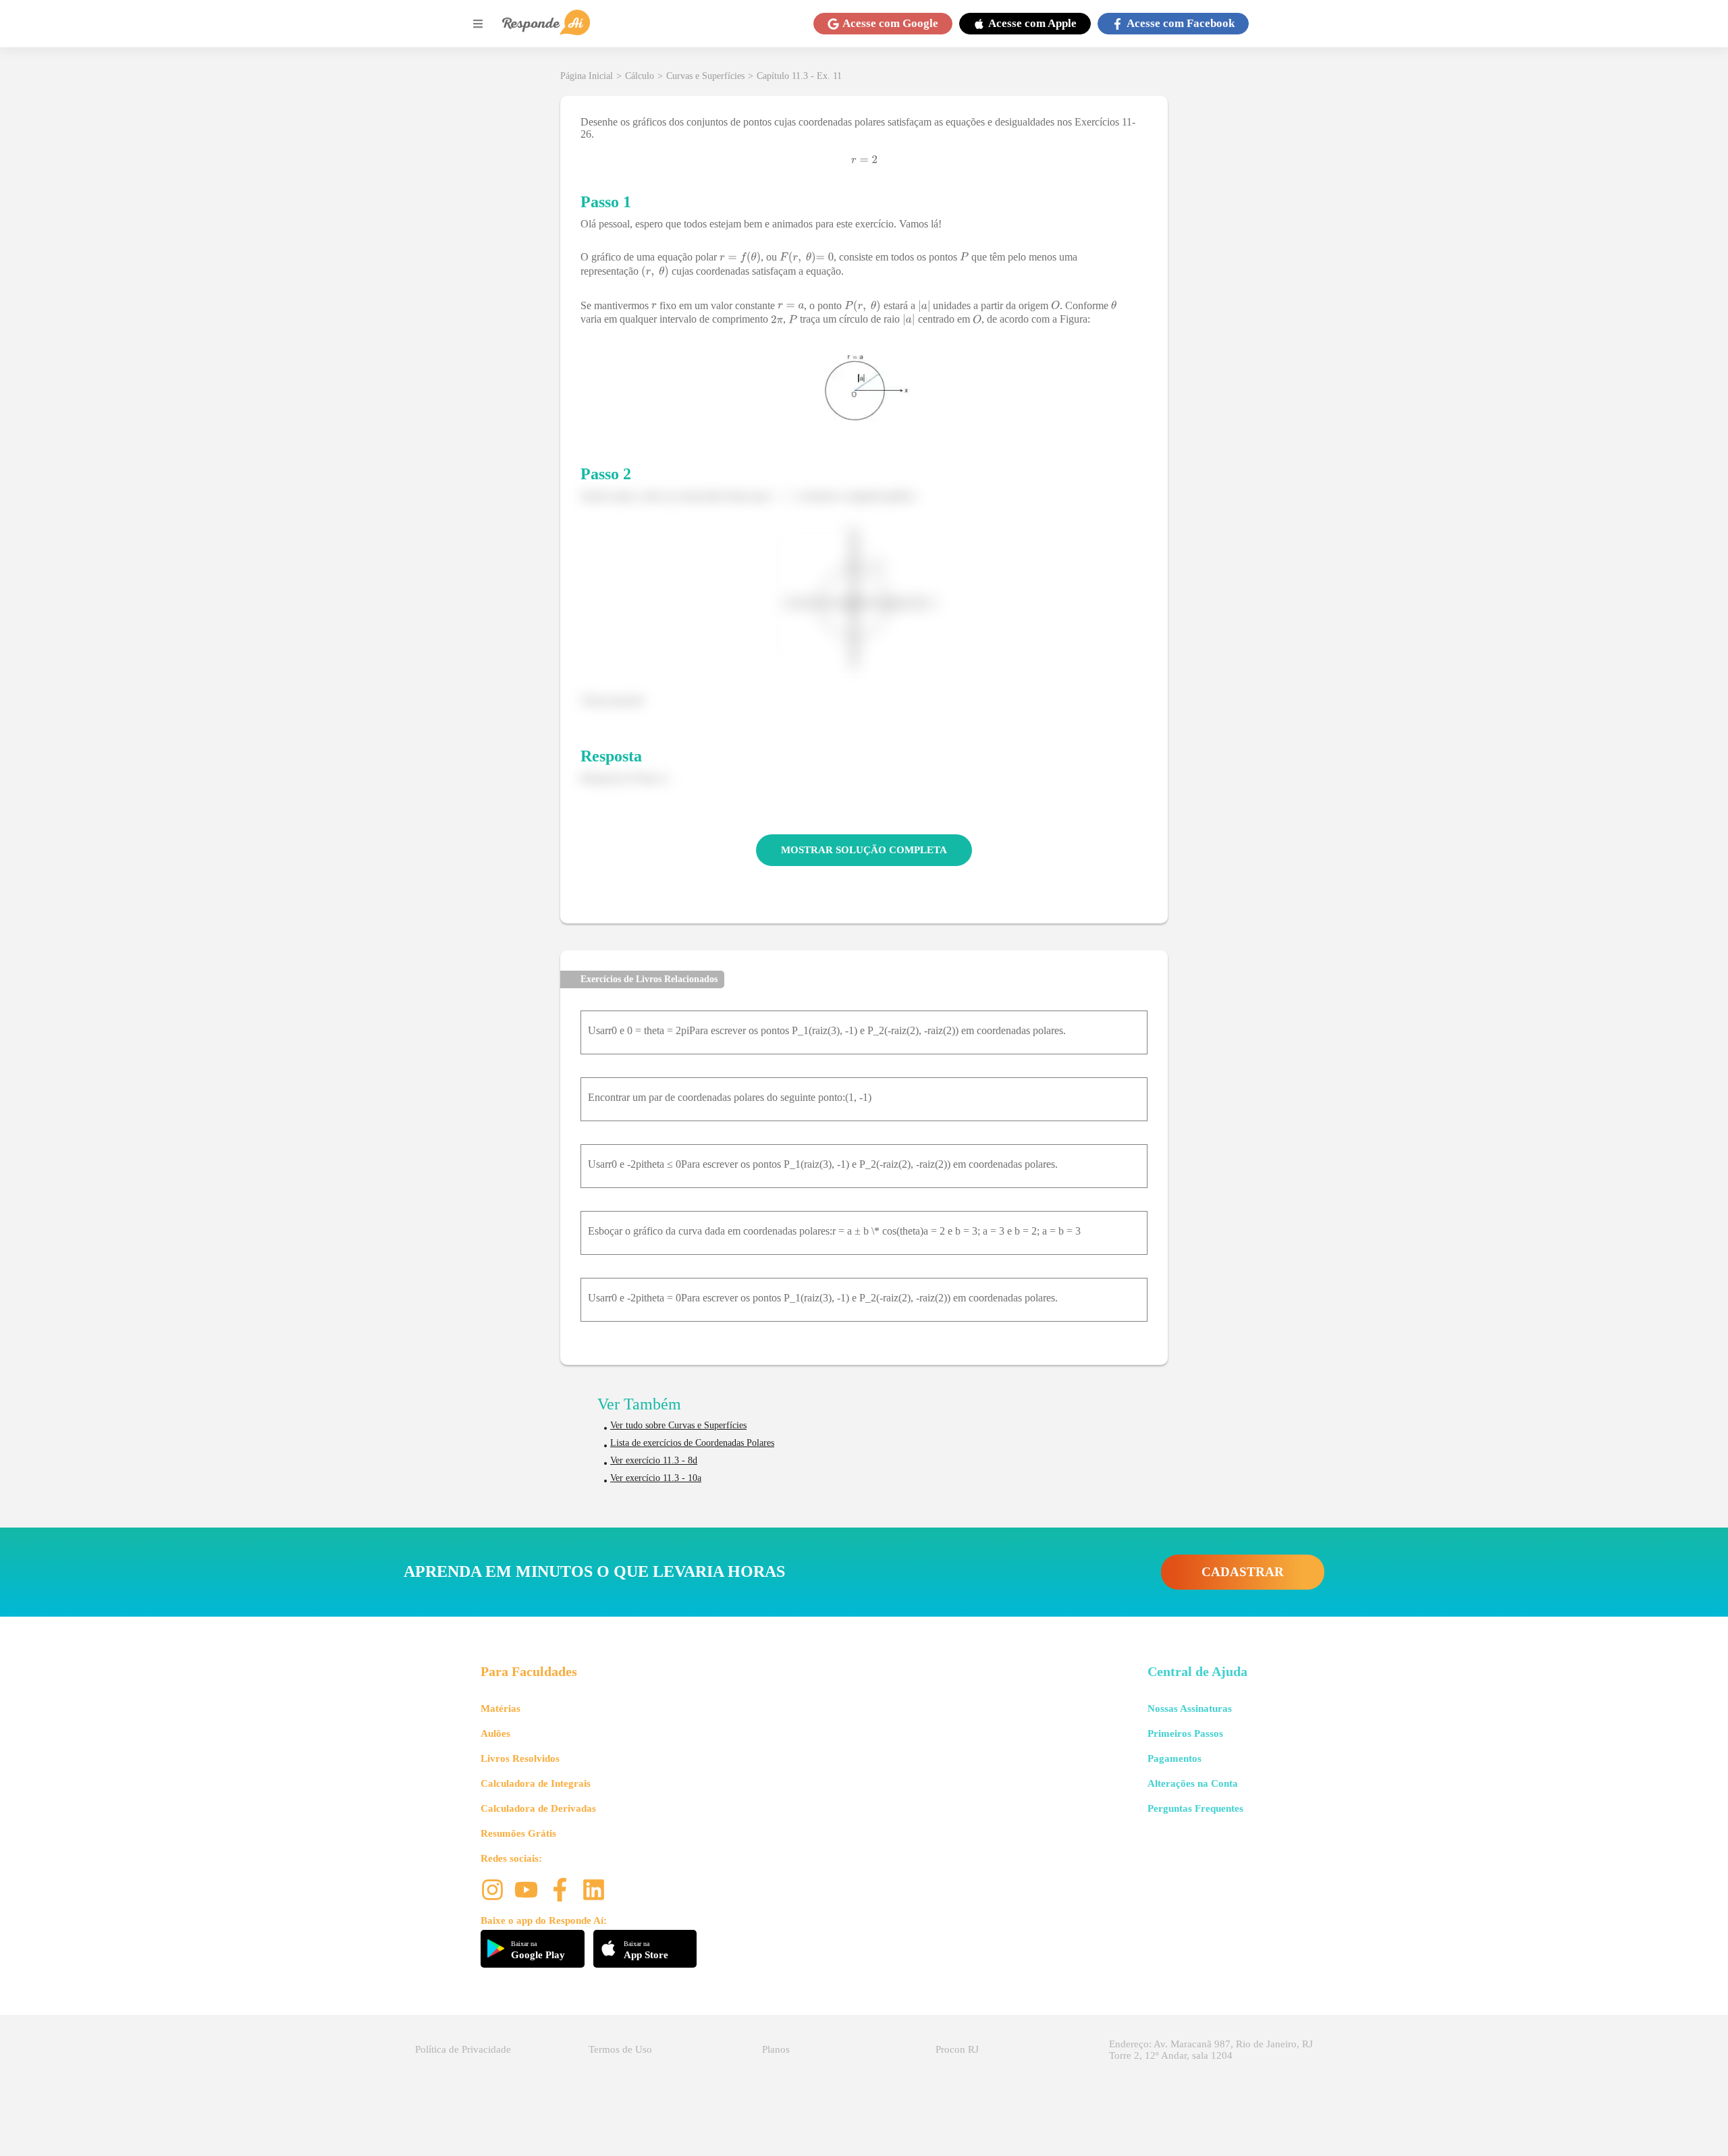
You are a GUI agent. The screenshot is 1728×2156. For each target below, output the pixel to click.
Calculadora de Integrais (536, 1783)
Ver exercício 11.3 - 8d (654, 1460)
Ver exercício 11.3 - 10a (656, 1478)
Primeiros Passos (1185, 1733)
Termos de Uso (620, 2049)
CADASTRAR (1243, 1572)
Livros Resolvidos (520, 1758)
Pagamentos (1174, 1758)
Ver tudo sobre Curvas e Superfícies (678, 1425)
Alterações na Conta (1193, 1783)
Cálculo (640, 76)
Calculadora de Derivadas (538, 1808)
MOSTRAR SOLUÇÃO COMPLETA (864, 850)
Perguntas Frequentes (1195, 1808)
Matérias (501, 1708)
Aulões (495, 1733)
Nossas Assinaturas (1190, 1708)
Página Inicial (587, 76)
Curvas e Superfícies (705, 76)
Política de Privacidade (463, 2049)
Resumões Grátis (518, 1833)
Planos (776, 2049)
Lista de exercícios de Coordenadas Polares (692, 1443)
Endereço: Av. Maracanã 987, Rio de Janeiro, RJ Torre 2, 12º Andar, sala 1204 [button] (1211, 2050)
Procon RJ (957, 2049)
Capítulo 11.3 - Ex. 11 (799, 76)
